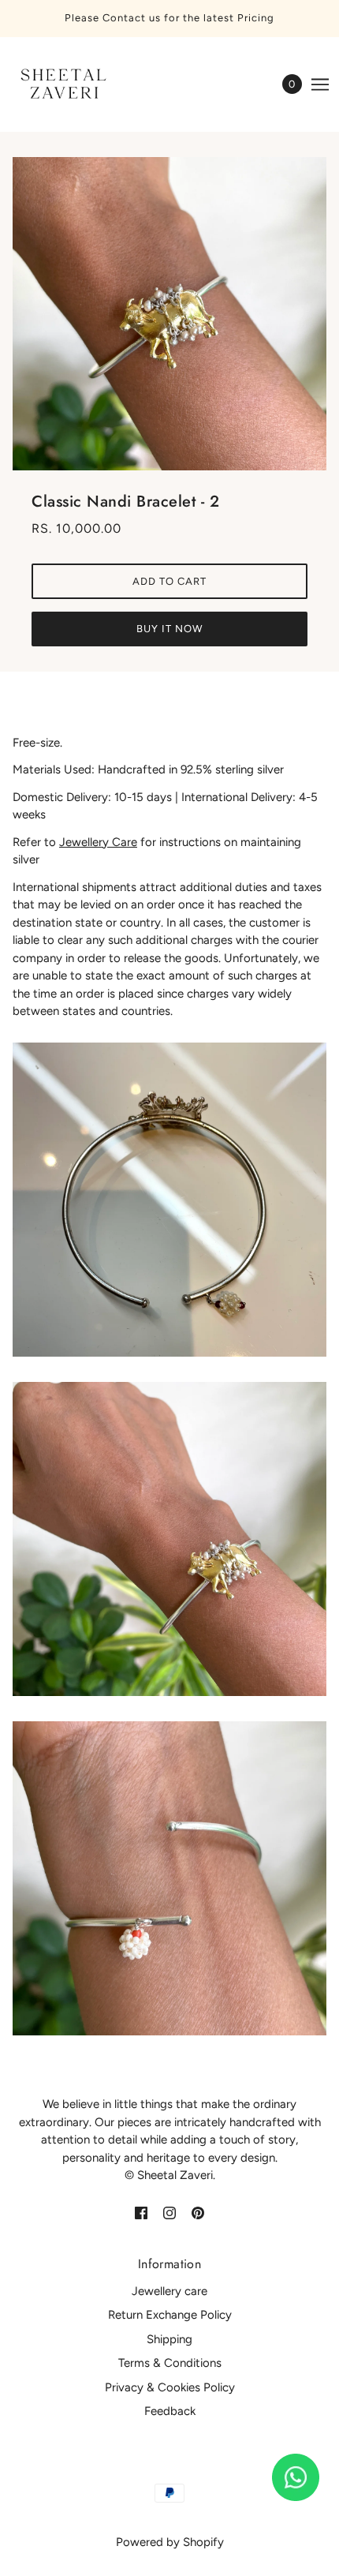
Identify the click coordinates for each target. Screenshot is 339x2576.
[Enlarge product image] (169, 314)
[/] (77, 84)
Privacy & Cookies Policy (170, 2387)
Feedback (170, 2411)
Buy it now (169, 629)
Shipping (169, 2339)
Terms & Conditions (170, 2363)
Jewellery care (169, 2291)
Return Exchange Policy (170, 2315)
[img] (141, 2213)
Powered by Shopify (170, 2542)
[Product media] (169, 1200)
